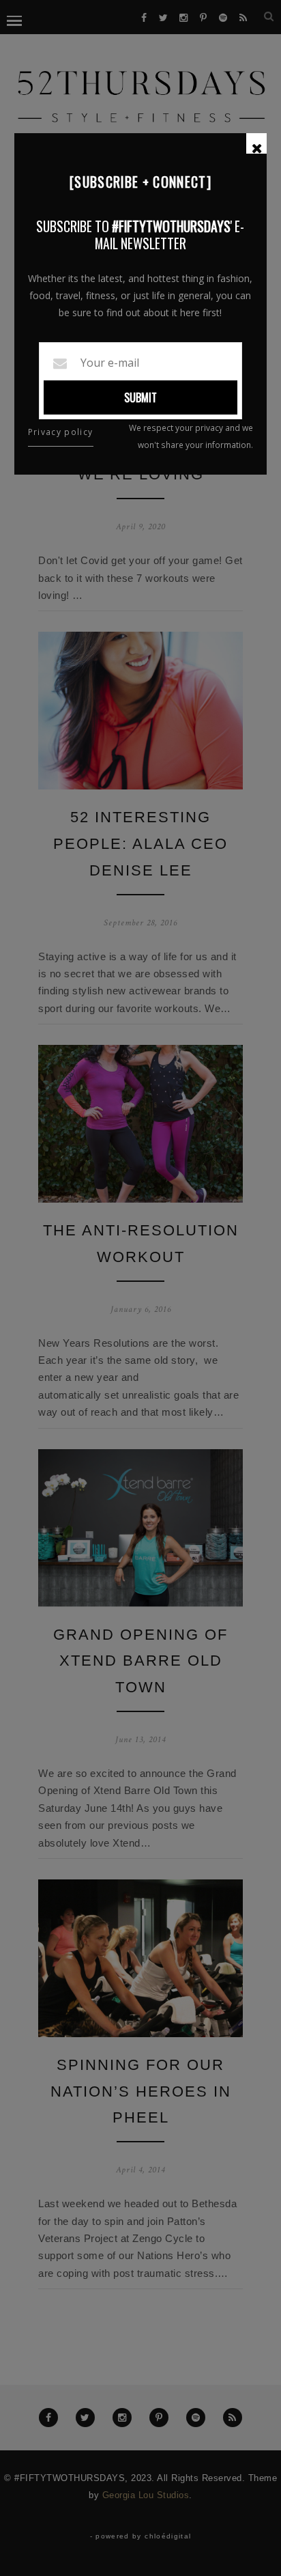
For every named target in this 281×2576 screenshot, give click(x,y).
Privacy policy (61, 432)
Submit (140, 397)
